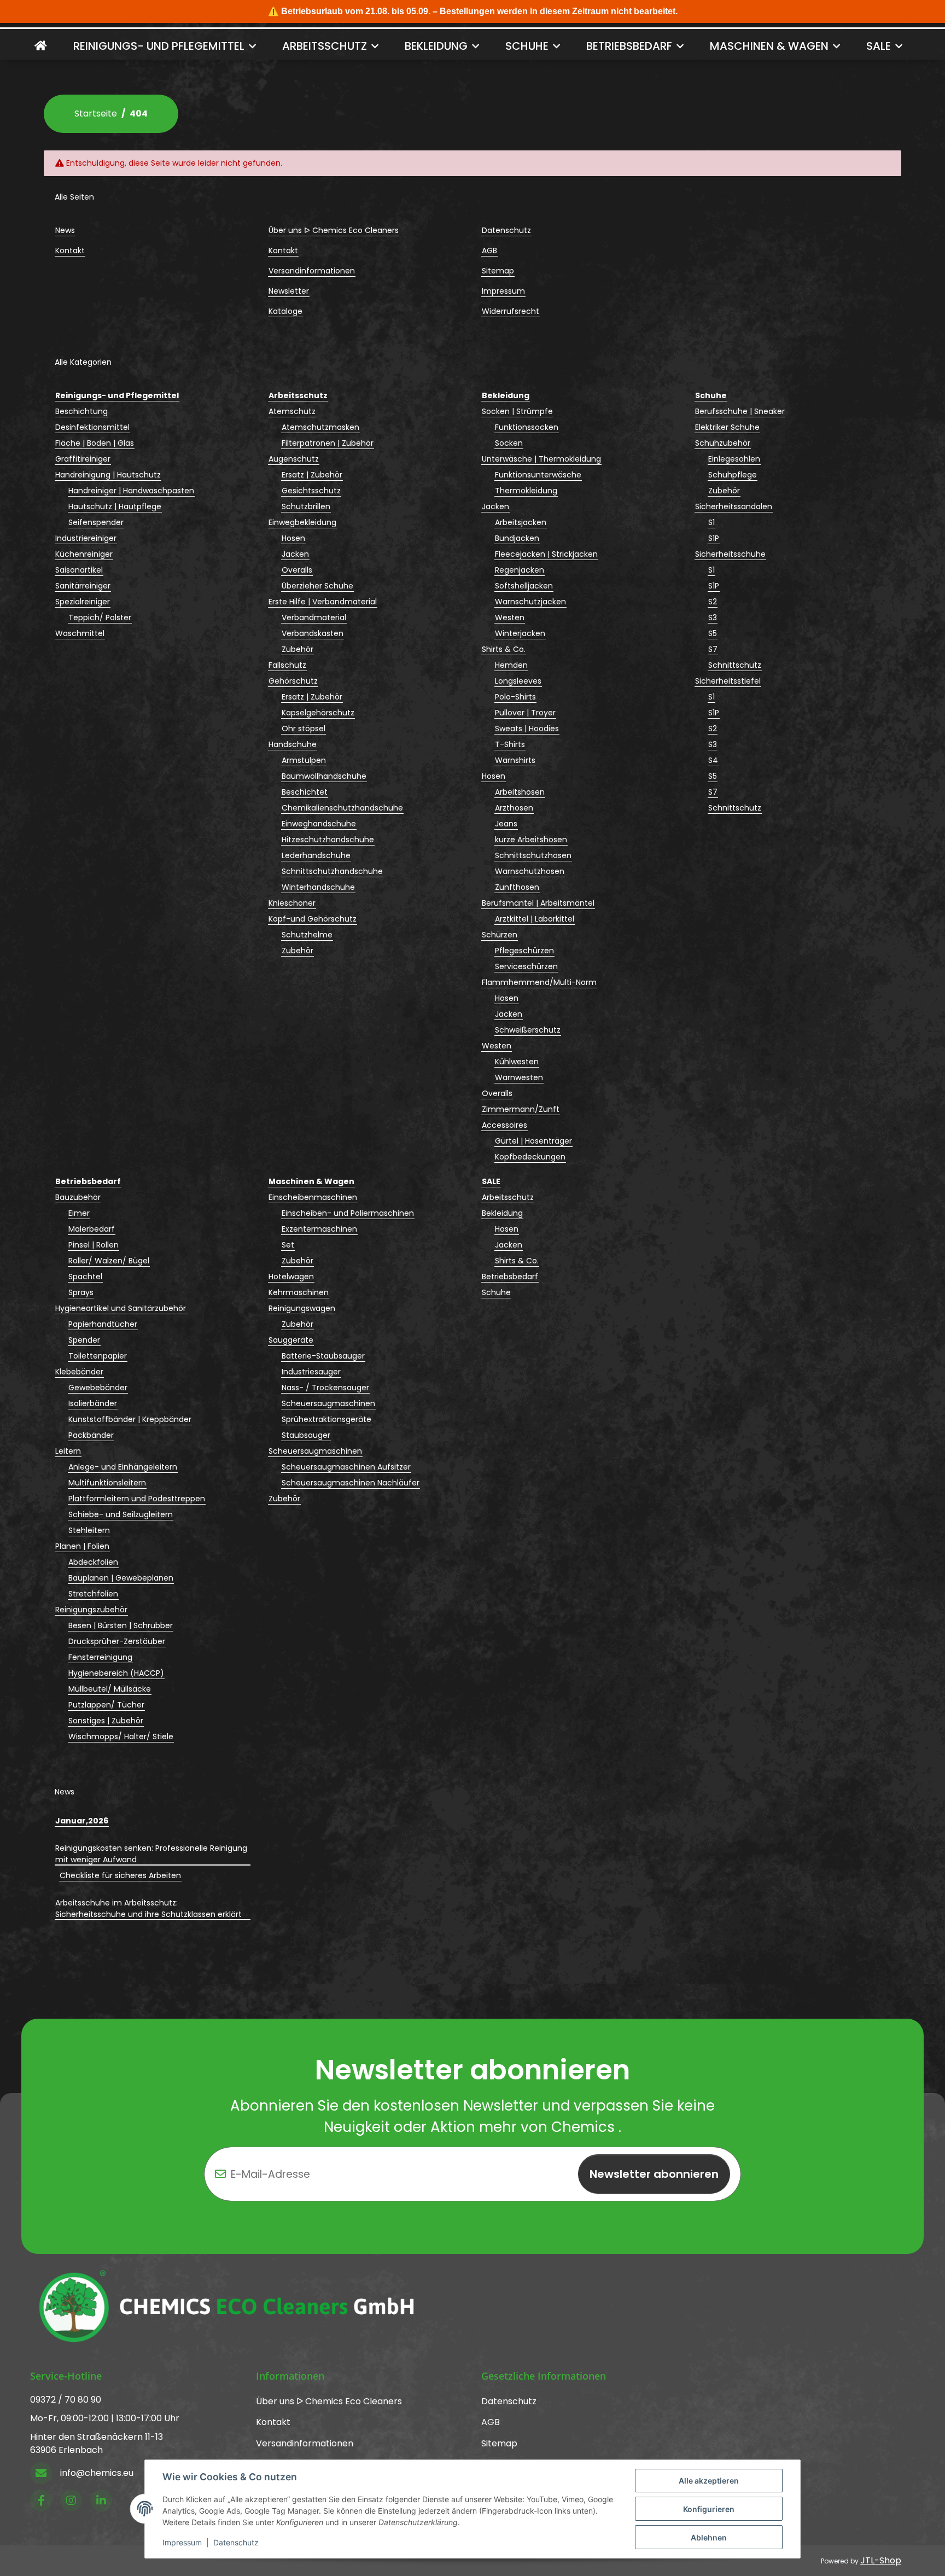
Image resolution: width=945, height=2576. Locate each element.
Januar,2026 (82, 1821)
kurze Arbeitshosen (531, 840)
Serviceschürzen (526, 966)
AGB (489, 250)
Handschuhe (293, 744)
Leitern (68, 1451)
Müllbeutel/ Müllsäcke (110, 1689)
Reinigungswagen (302, 1308)
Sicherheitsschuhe (730, 554)
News (65, 230)
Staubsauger (306, 1435)
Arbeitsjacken (521, 522)
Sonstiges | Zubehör (106, 1721)
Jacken (295, 554)
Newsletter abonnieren (654, 2174)
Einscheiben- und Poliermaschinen (348, 1213)
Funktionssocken (527, 427)
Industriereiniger (86, 538)
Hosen (293, 538)
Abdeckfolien (93, 1562)
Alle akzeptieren (709, 2481)
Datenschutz (236, 2542)
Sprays (81, 1292)
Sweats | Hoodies (527, 728)
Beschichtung (81, 411)
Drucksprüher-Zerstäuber (117, 1641)
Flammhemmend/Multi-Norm (539, 982)
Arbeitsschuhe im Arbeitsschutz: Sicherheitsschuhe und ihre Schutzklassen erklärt (148, 1908)
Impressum (182, 2542)
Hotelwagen (291, 1277)
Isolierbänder (93, 1403)
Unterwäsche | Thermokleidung (541, 459)
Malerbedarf (92, 1229)
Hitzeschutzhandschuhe (328, 840)
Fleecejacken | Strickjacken (546, 554)
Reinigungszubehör (91, 1610)
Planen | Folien (82, 1546)
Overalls (297, 570)
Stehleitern (89, 1530)
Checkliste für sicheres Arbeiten (120, 1875)
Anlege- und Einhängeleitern (123, 1467)
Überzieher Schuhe (317, 586)
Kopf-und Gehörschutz (313, 919)
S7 (713, 649)
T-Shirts (510, 744)
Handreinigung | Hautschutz (108, 475)
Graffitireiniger (83, 459)
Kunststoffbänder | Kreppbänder (130, 1419)
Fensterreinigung (100, 1657)
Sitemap (498, 271)
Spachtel (85, 1277)
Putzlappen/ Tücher (106, 1705)
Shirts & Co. (504, 649)
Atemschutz (292, 411)
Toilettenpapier (98, 1356)
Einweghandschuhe (319, 824)
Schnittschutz (735, 665)
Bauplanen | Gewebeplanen (121, 1578)
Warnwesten (519, 1077)
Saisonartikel (79, 570)
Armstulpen (304, 760)
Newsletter (289, 291)
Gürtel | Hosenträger (533, 1141)
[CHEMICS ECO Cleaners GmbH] (41, 46)
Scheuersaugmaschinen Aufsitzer (346, 1467)
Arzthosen (514, 808)
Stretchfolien (93, 1594)
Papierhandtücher (103, 1324)
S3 (713, 617)
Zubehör (297, 649)
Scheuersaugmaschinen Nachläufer (351, 1483)
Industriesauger (311, 1372)
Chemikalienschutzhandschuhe (342, 808)
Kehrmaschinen (299, 1292)
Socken (509, 443)
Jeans (506, 824)
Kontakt (70, 250)
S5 (713, 633)
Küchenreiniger (84, 554)
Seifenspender (96, 522)
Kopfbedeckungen (530, 1157)
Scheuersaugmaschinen (328, 1403)
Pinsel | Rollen (94, 1245)
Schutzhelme (307, 935)
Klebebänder (79, 1372)
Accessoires (504, 1125)
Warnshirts (515, 760)
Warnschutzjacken (530, 602)
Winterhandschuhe (318, 887)
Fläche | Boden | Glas (95, 443)
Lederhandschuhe (316, 855)
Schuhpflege (733, 475)
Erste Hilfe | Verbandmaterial (323, 602)
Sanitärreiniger (83, 586)
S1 (711, 522)
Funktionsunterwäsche (538, 475)
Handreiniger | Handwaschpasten (131, 491)
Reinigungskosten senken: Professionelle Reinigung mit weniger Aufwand (151, 1854)
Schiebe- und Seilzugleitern (121, 1514)
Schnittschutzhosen (533, 855)
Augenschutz (294, 459)
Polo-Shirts (515, 697)
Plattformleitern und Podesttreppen (137, 1499)
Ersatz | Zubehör (312, 475)
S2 (713, 602)
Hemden (511, 665)
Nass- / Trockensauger (325, 1388)
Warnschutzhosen (530, 871)
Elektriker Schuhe (727, 427)
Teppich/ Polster (100, 617)
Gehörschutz (293, 681)
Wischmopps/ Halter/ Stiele (121, 1736)
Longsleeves (518, 681)
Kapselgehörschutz (318, 713)
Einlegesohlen (734, 459)
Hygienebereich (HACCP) (116, 1673)
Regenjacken (520, 570)
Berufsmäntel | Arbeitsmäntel (538, 903)
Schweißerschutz (528, 1030)
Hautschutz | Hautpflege (115, 506)
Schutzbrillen (306, 506)
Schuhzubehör (723, 443)
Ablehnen (709, 2537)
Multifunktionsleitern (107, 1483)
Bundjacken (517, 538)
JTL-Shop (881, 2560)
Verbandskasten (313, 633)
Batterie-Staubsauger (323, 1356)
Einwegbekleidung (302, 522)
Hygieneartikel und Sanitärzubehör (121, 1308)
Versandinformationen (312, 271)
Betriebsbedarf (510, 1277)
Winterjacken (520, 633)
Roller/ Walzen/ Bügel (109, 1261)
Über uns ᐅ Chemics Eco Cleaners (334, 230)
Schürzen (500, 935)
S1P (714, 538)
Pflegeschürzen (524, 951)
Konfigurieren (709, 2509)
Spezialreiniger (83, 602)
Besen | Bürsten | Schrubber (121, 1625)
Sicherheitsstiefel (728, 681)
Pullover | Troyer (525, 713)
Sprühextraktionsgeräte (326, 1419)
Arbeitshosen (520, 792)
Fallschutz (287, 665)
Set (288, 1245)
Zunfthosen (517, 887)
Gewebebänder (98, 1388)
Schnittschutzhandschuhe (332, 871)
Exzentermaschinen (319, 1229)
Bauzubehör (78, 1197)
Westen (510, 617)
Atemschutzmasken (320, 427)
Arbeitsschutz (508, 1197)
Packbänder (91, 1435)
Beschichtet (305, 792)
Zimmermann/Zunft (521, 1109)
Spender (84, 1340)
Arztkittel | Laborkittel (535, 919)
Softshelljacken (524, 586)
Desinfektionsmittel (92, 427)
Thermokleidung (526, 491)
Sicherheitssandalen (734, 506)
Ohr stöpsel (304, 728)
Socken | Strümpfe (517, 411)
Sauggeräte (291, 1340)
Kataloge (285, 311)
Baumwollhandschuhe (324, 776)
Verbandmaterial (314, 617)
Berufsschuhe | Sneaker (740, 411)
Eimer (79, 1213)
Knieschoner (292, 903)
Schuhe (496, 1292)
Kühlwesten (517, 1062)
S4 (713, 760)
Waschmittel (80, 633)
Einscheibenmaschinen (313, 1197)
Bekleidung (502, 1213)
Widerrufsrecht (511, 311)
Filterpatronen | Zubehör (328, 443)
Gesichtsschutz (311, 491)
